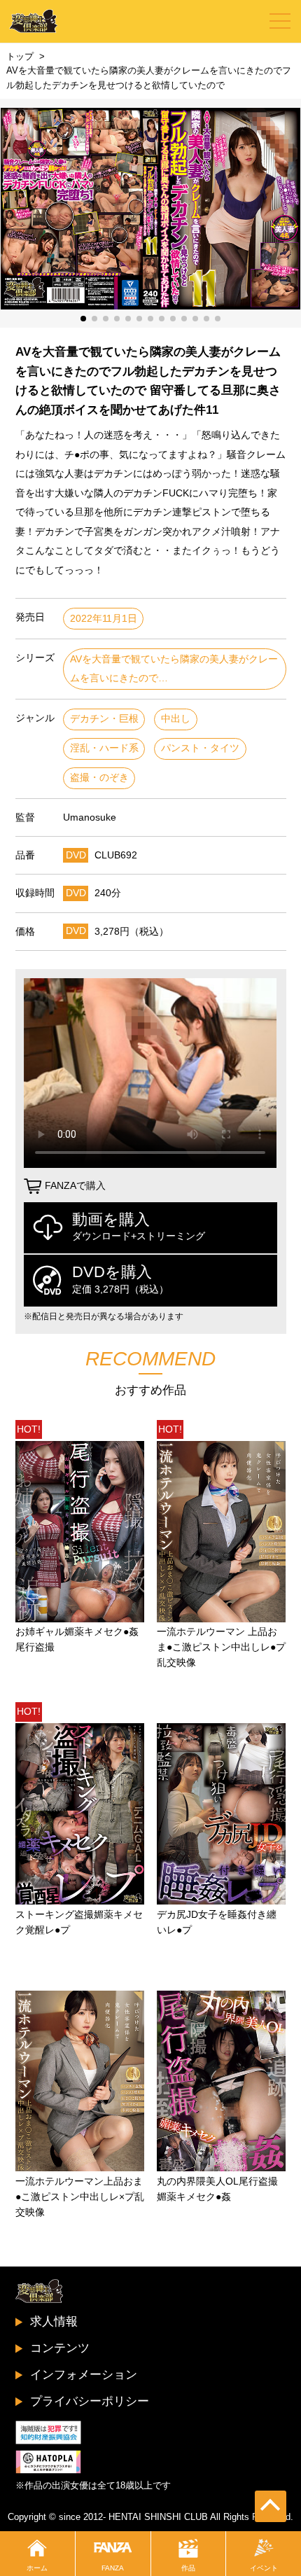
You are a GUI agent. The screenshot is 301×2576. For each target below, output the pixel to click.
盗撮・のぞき (99, 778)
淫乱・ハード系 (104, 748)
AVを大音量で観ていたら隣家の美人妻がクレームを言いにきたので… (174, 669)
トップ (20, 56)
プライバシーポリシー (90, 2401)
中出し (176, 719)
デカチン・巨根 (104, 719)
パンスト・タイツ (200, 748)
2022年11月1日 (104, 619)
